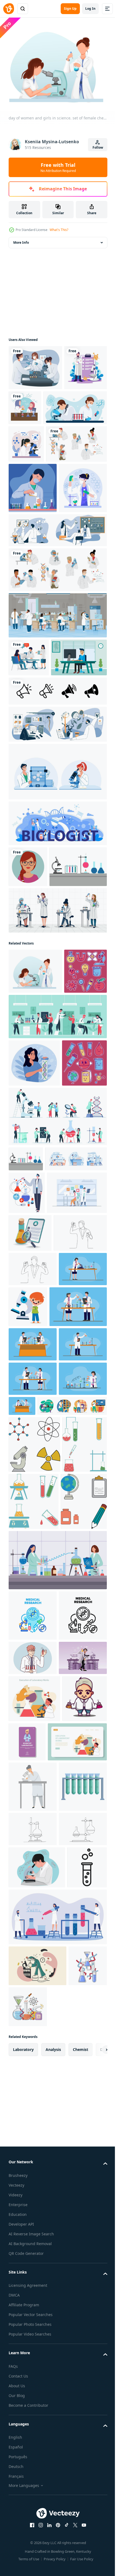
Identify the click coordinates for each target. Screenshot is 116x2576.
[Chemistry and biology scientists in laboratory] (57, 660)
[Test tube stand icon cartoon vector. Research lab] (33, 2543)
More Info (21, 239)
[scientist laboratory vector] (74, 2400)
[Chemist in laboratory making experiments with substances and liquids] (27, 1519)
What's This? (59, 230)
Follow (98, 147)
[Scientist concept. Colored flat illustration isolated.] (33, 1710)
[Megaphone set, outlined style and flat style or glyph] (57, 859)
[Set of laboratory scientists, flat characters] (39, 524)
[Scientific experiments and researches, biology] (57, 892)
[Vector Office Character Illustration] (37, 825)
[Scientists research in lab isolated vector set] (57, 700)
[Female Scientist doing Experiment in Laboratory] (33, 618)
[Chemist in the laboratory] (33, 2316)
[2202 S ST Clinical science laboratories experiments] (57, 2134)
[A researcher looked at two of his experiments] (35, 1640)
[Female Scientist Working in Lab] (33, 568)
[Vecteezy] (9, 9)
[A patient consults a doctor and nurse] (29, 787)
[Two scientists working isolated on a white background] (40, 450)
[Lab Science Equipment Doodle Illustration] (31, 1364)
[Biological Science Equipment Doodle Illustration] (30, 1225)
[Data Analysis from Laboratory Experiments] (30, 1602)
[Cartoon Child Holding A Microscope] (78, 1714)
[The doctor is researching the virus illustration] (39, 1562)
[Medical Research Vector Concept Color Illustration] (33, 2189)
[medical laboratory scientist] (31, 2404)
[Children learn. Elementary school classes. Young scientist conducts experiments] (34, 2357)
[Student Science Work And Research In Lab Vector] (57, 939)
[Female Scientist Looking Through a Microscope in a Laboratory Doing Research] (26, 486)
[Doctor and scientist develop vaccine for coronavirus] (35, 364)
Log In (90, 9)
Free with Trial (58, 167)
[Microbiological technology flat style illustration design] (30, 410)
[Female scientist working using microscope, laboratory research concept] (33, 2492)
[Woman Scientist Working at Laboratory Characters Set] (57, 1119)
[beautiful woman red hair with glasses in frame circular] (28, 1035)
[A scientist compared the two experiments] (33, 1676)
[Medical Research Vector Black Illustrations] (33, 2240)
